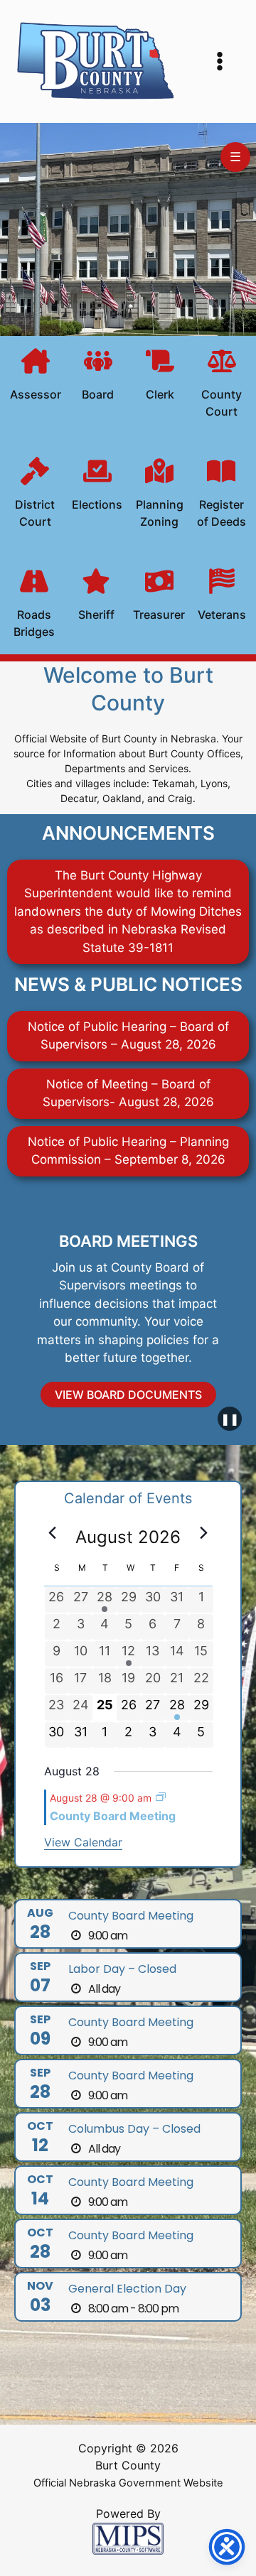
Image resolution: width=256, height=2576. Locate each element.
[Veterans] (222, 597)
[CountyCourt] (222, 385)
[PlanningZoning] (159, 495)
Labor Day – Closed (122, 1969)
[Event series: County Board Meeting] (161, 1797)
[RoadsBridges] (34, 605)
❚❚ (230, 1419)
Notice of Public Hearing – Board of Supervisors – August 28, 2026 (128, 1036)
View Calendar (83, 1842)
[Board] (98, 377)
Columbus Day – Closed (134, 2129)
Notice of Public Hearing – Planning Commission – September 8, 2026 (128, 1151)
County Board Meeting (113, 1816)
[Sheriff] (96, 597)
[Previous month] (53, 1533)
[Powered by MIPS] (128, 2538)
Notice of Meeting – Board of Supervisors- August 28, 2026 (128, 1093)
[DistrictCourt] (35, 495)
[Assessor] (36, 377)
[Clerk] (160, 377)
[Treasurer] (159, 597)
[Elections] (97, 487)
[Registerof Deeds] (221, 495)
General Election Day (127, 2289)
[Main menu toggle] (220, 62)
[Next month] (204, 1533)
